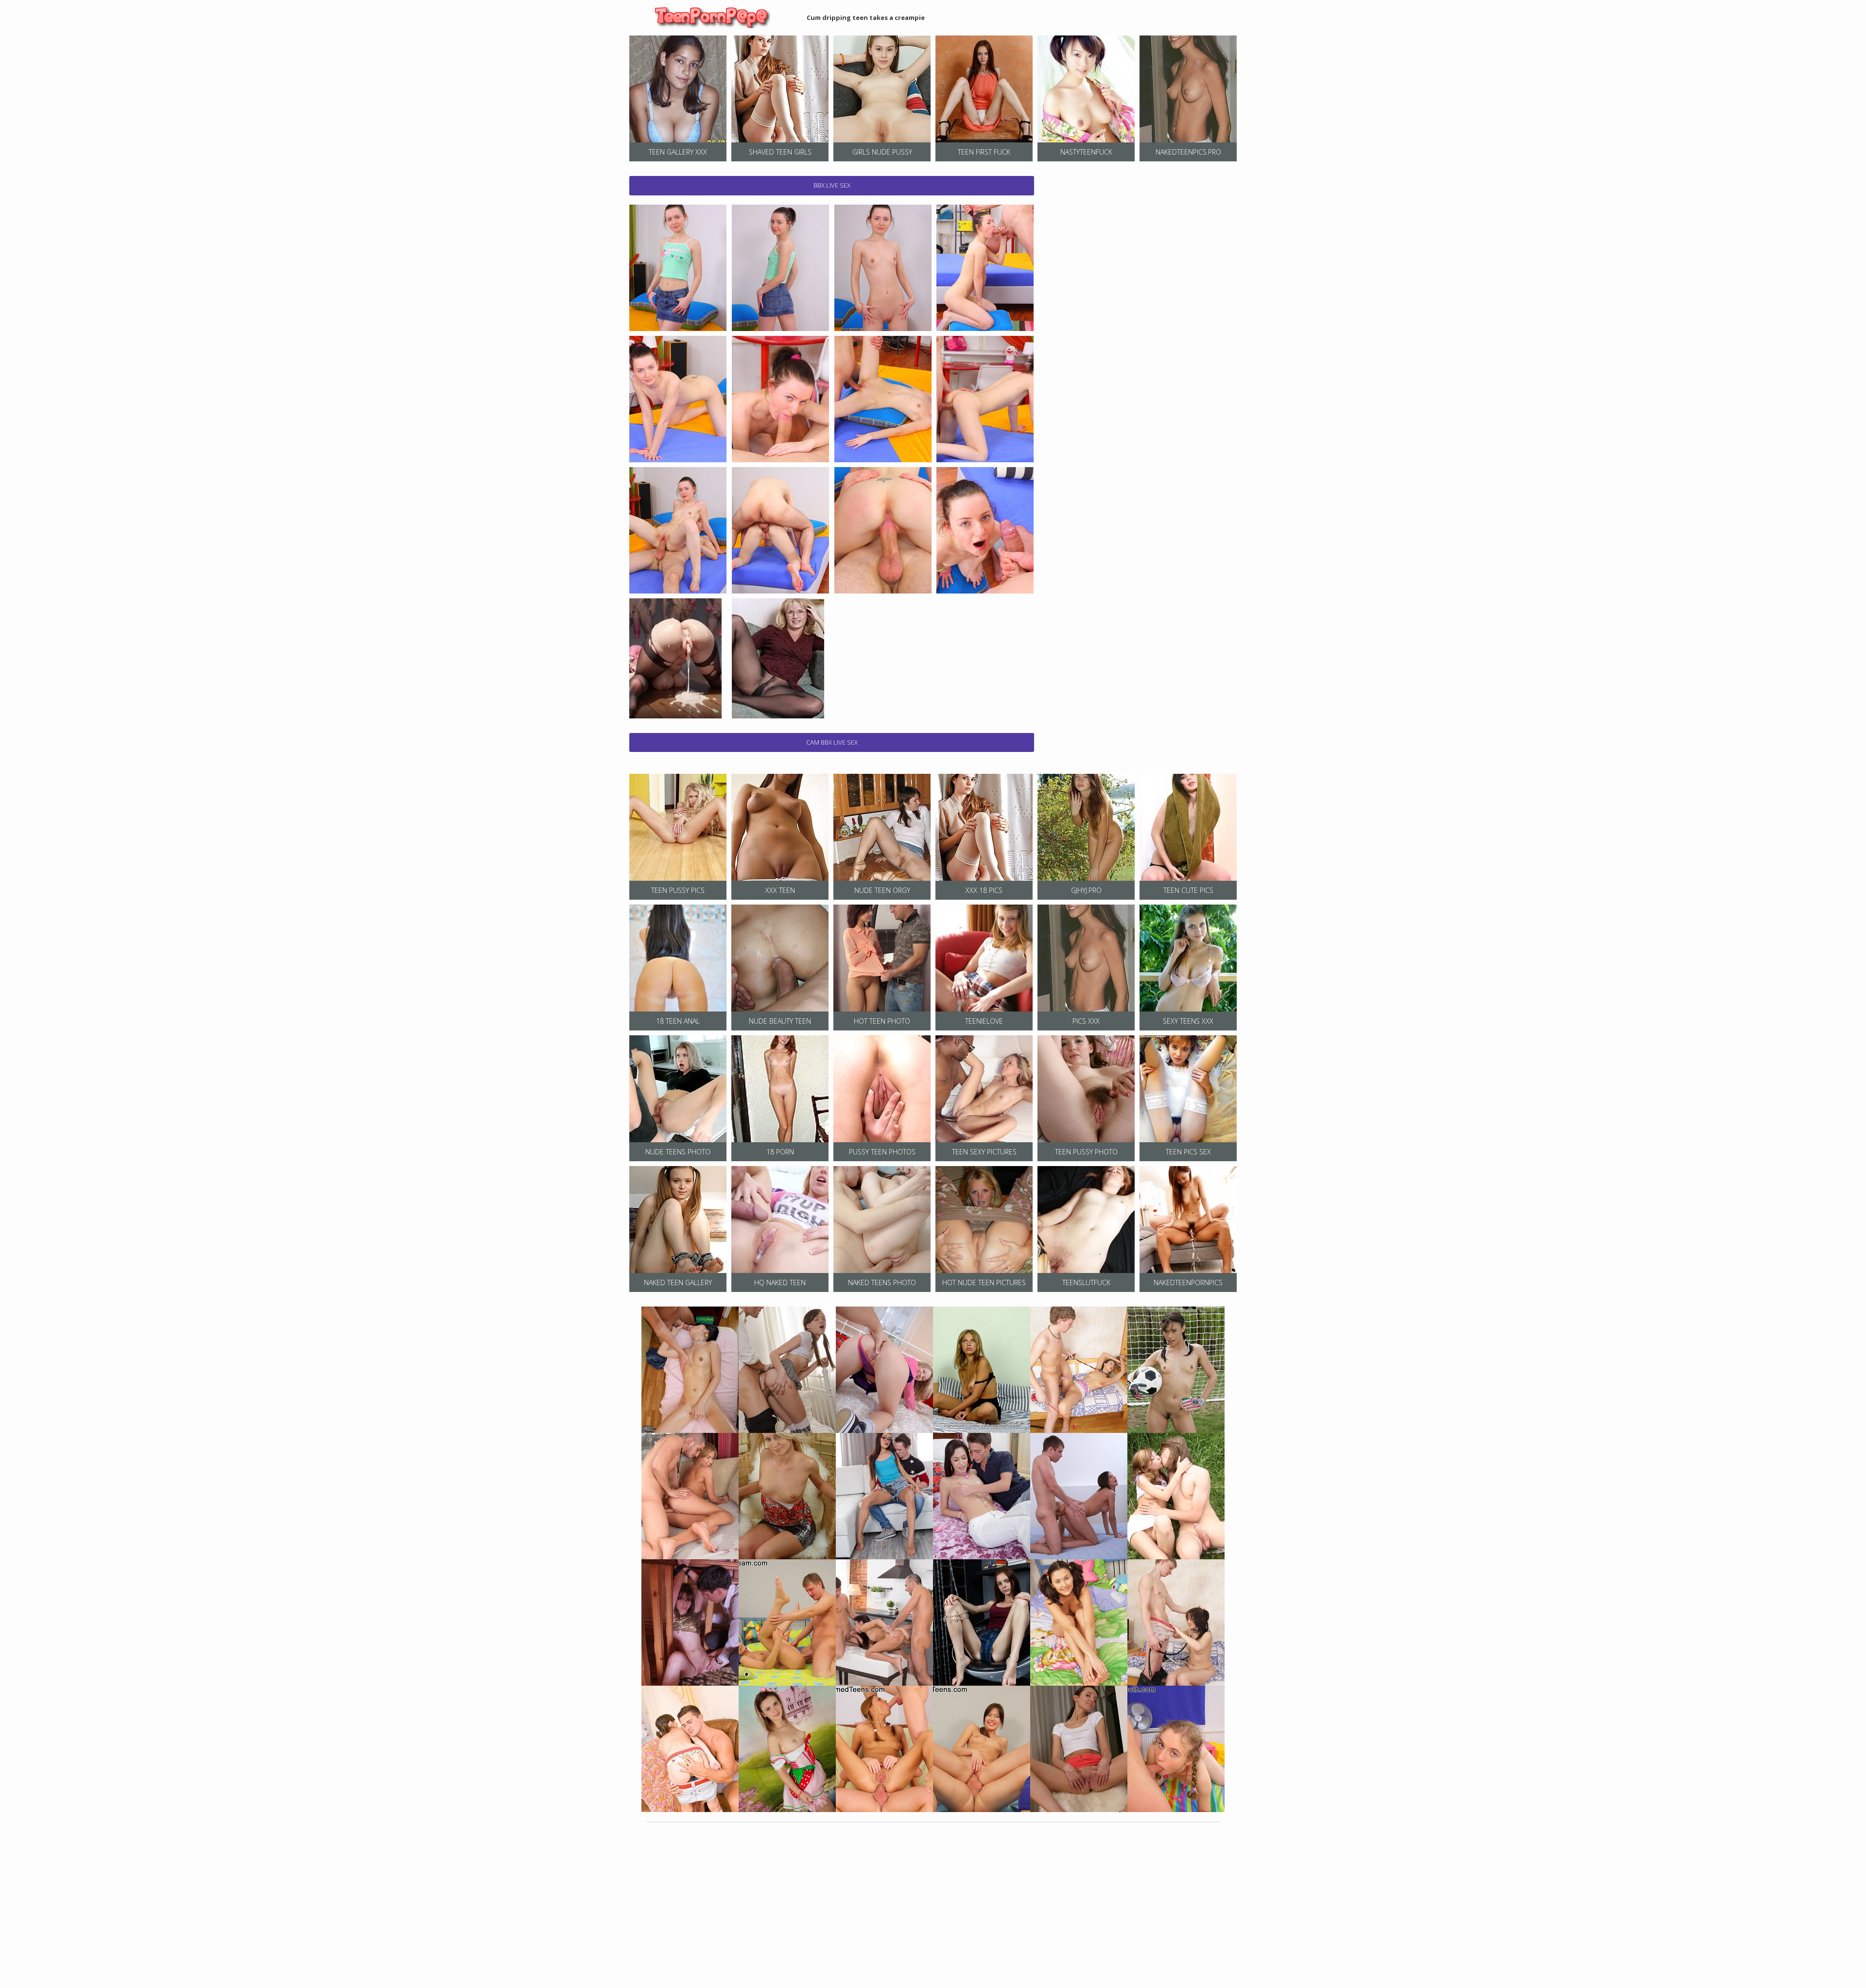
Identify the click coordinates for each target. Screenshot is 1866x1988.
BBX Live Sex (832, 185)
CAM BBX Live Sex (832, 742)
